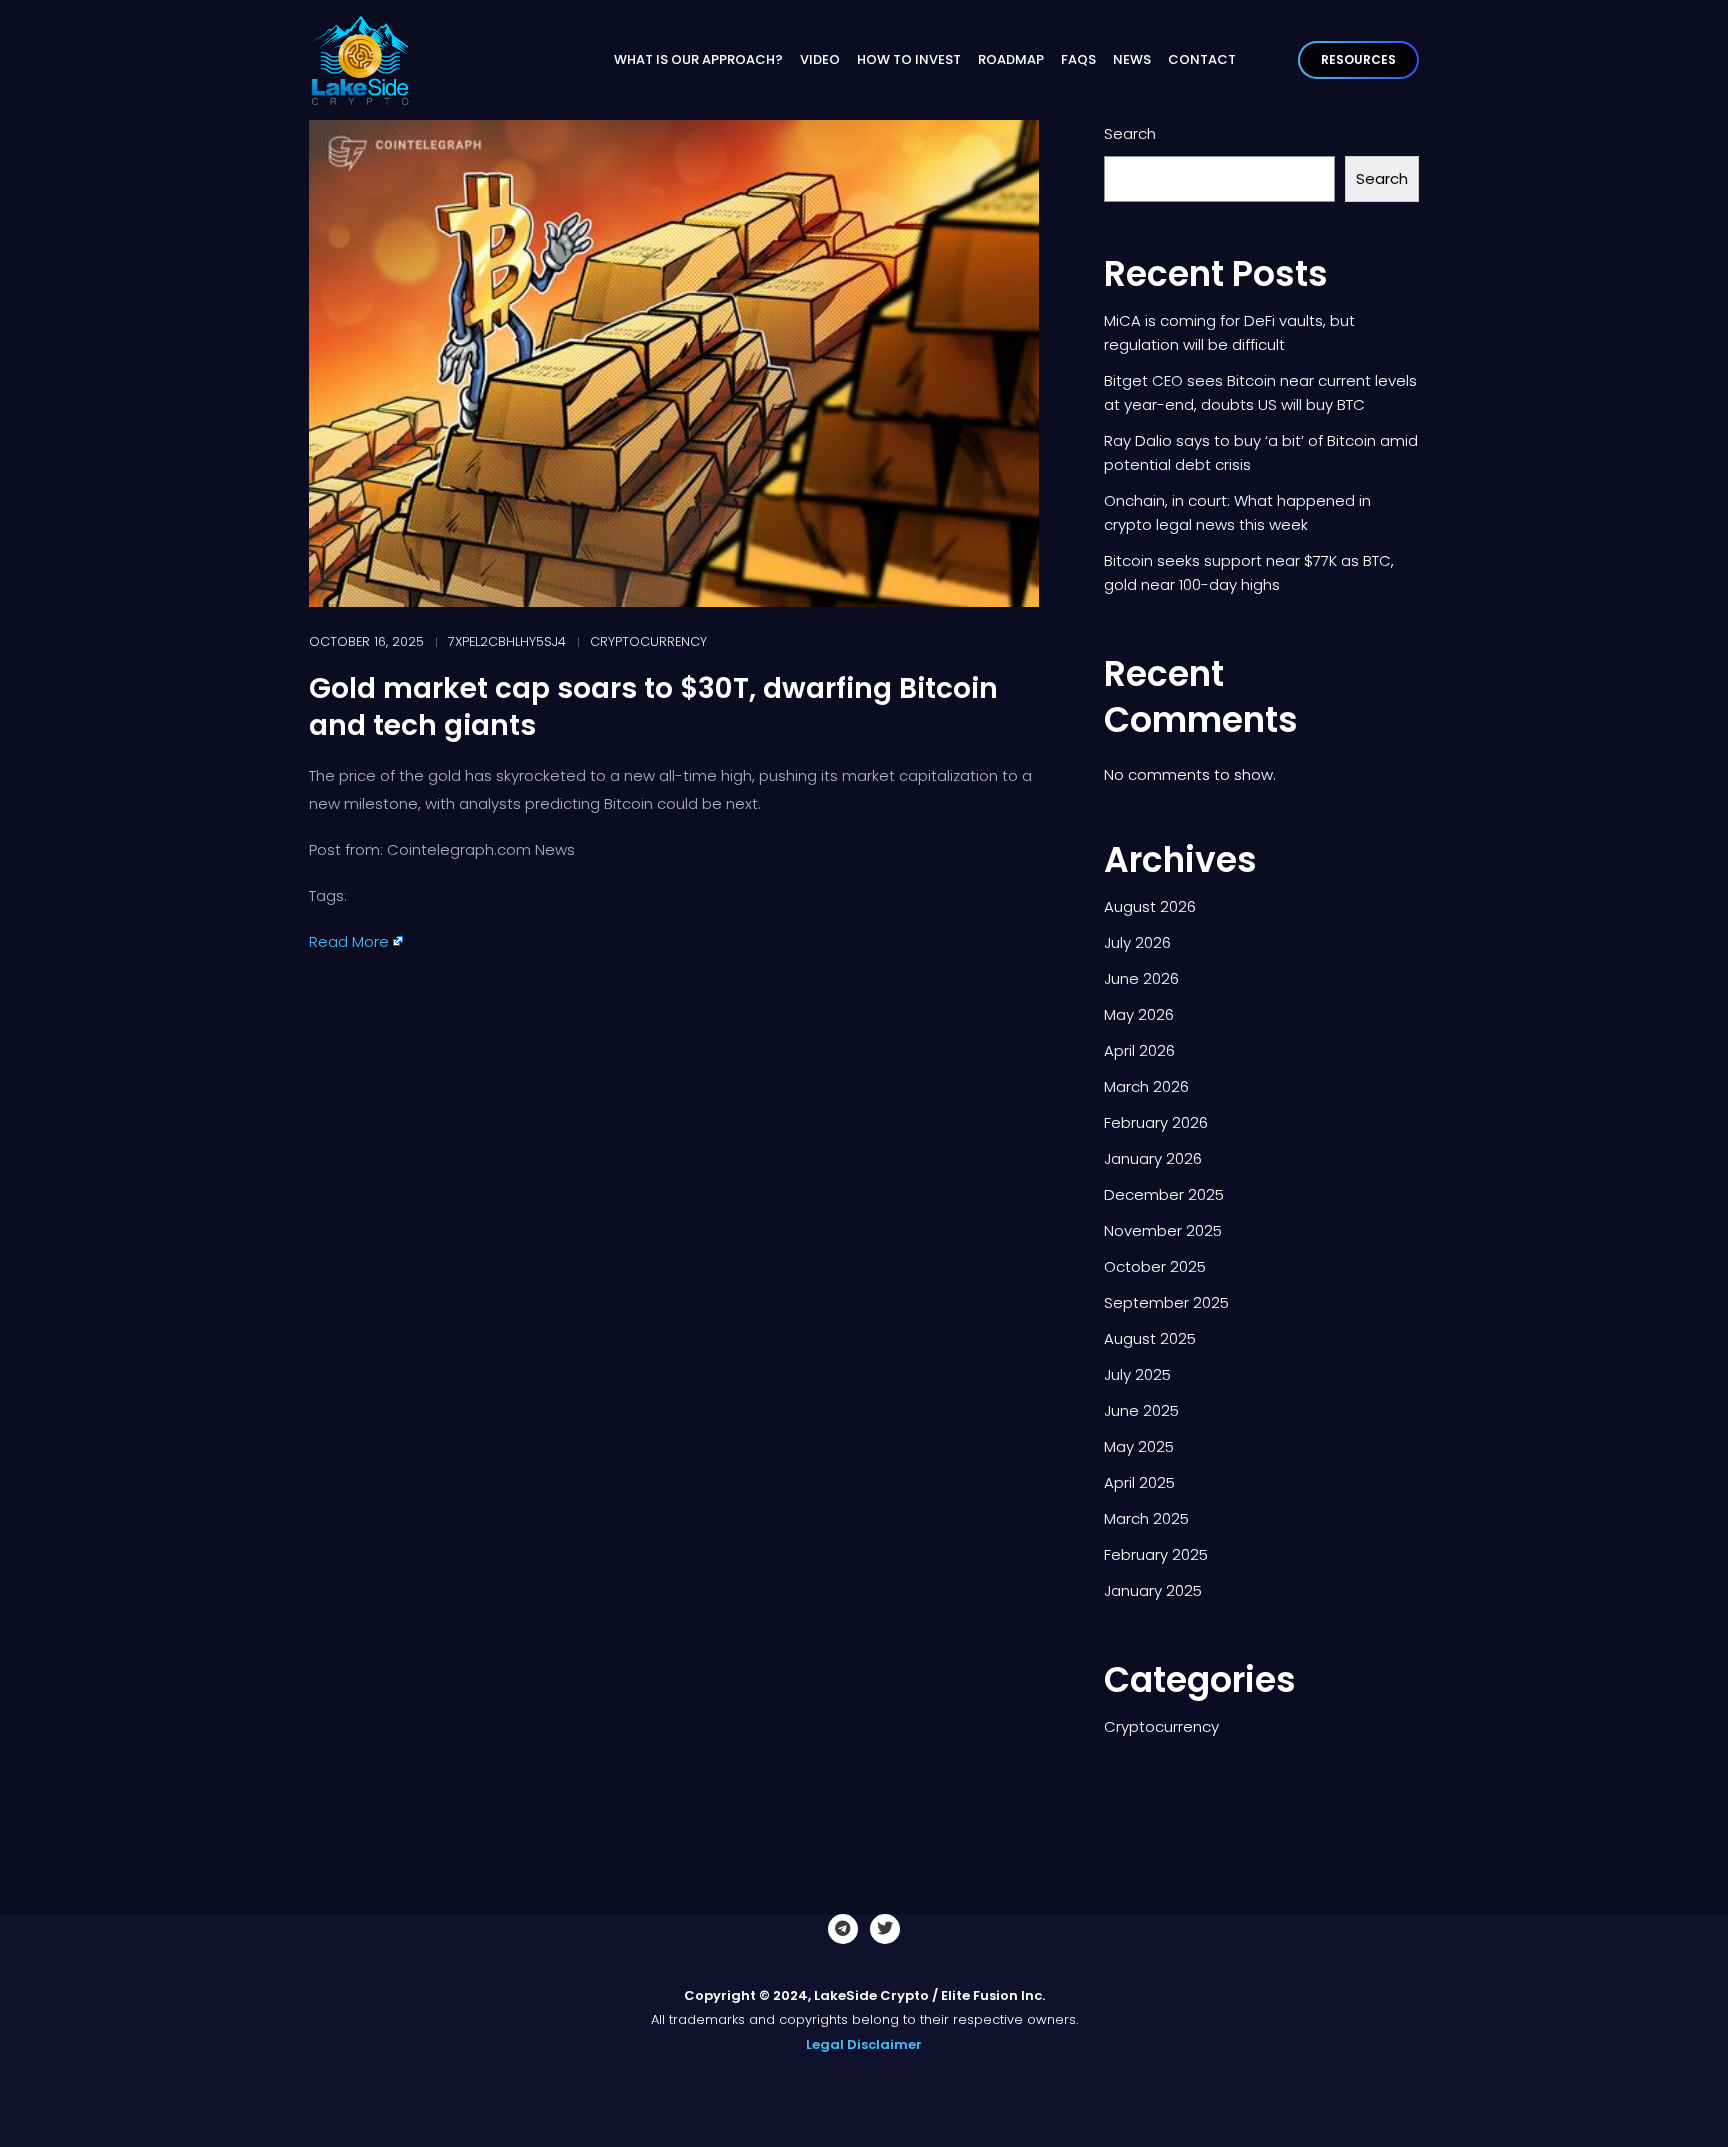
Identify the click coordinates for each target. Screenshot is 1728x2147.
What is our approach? (698, 59)
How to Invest (909, 59)
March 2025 (1146, 1518)
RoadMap (1011, 59)
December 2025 (1164, 1194)
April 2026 (1139, 1050)
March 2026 (1146, 1086)
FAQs (1078, 59)
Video (820, 59)
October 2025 (1155, 1266)
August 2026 (1150, 906)
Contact (1202, 59)
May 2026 (1139, 1014)
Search (1130, 133)
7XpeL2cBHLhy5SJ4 (507, 641)
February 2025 (1156, 1554)
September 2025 (1166, 1302)
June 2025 (1141, 1410)
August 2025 (1150, 1338)
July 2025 (1137, 1374)
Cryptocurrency (648, 641)
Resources (1358, 59)
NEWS (1132, 59)
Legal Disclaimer (864, 2044)
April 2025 (1139, 1482)
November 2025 (1163, 1230)
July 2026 (1137, 942)
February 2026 (1156, 1122)
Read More (349, 941)
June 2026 (1141, 978)
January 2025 (1153, 1590)
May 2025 (1139, 1446)
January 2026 (1153, 1158)
